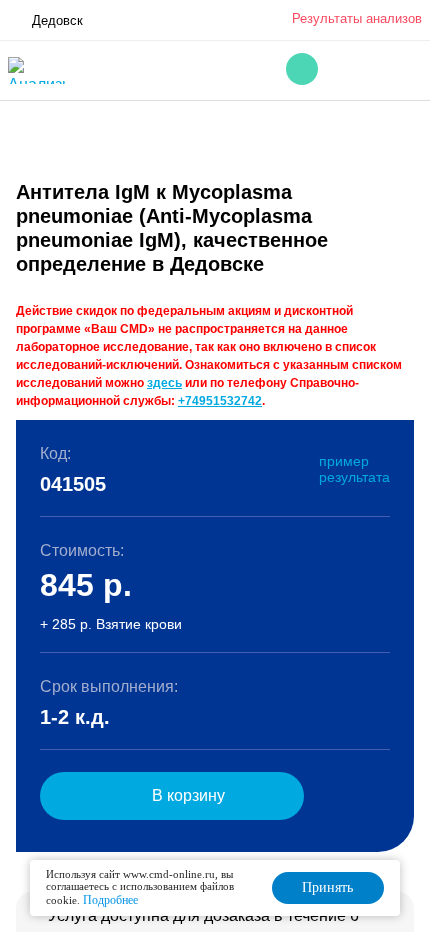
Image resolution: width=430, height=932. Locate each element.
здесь (164, 383)
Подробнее (110, 900)
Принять (327, 887)
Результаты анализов (357, 18)
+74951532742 (220, 401)
